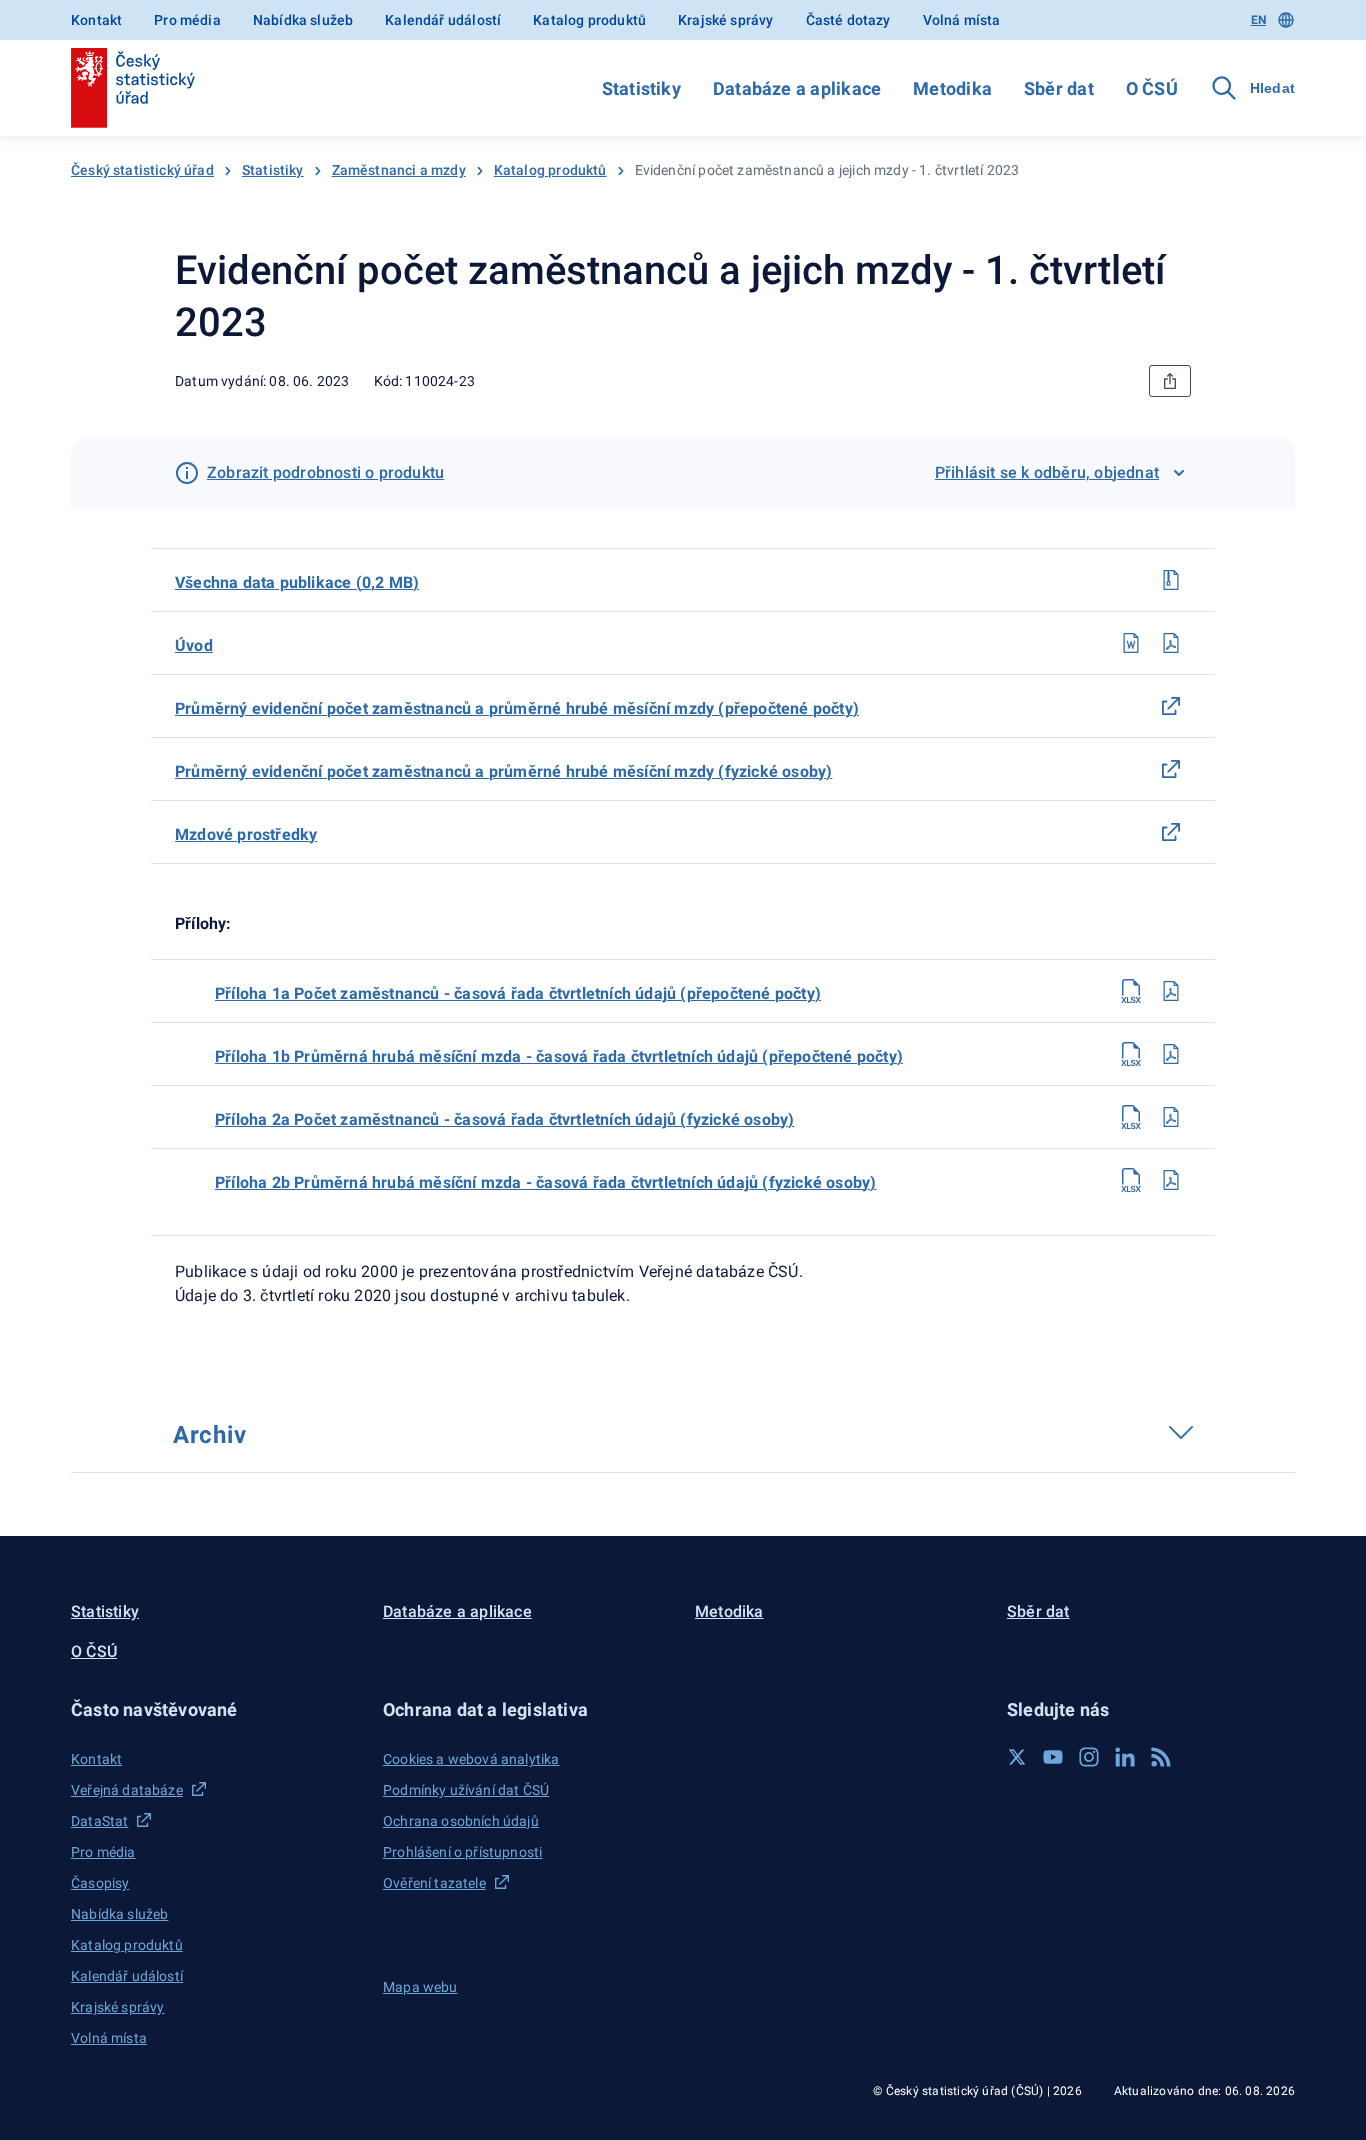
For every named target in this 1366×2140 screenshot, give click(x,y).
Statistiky (641, 88)
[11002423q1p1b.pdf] (1171, 1054)
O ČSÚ (1152, 88)
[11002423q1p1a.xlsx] (1131, 991)
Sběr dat (1059, 88)
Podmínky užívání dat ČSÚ (466, 1790)
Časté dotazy (848, 20)
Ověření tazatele (434, 1883)
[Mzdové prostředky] (1171, 832)
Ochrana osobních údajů (461, 1821)
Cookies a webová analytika (471, 1759)
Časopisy (100, 1883)
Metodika (952, 88)
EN (1258, 20)
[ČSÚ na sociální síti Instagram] (1089, 1757)
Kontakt (96, 20)
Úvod (194, 645)
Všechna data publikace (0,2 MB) (297, 582)
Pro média (187, 20)
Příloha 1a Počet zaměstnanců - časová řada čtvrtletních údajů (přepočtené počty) (518, 993)
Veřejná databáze (127, 1790)
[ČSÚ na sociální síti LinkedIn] (1125, 1757)
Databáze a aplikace (797, 88)
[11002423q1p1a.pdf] (1171, 991)
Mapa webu (420, 1987)
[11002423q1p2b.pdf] (1171, 1180)
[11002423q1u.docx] (1131, 643)
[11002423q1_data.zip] (1171, 580)
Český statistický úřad (142, 170)
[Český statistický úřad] (133, 88)
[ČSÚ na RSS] (1161, 1757)
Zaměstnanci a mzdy (399, 170)
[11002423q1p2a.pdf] (1171, 1117)
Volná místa (962, 20)
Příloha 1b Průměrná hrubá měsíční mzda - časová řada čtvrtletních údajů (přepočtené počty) (559, 1056)
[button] (215, 1709)
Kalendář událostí (443, 20)
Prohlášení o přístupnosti (462, 1852)
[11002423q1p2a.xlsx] (1131, 1117)
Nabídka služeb (303, 20)
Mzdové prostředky (246, 834)
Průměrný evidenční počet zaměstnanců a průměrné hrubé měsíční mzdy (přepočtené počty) (517, 708)
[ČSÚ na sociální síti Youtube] (1053, 1757)
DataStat (99, 1821)
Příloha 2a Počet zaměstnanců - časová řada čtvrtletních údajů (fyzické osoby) (504, 1119)
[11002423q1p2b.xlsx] (1131, 1180)
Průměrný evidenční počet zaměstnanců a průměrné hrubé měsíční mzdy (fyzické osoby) (503, 771)
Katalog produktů (589, 20)
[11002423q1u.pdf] (1171, 643)
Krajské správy (725, 20)
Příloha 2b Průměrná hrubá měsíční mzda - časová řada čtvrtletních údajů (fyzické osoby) (545, 1182)
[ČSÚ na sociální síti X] (1017, 1757)
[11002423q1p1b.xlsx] (1131, 1054)
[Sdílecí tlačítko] (1170, 381)
